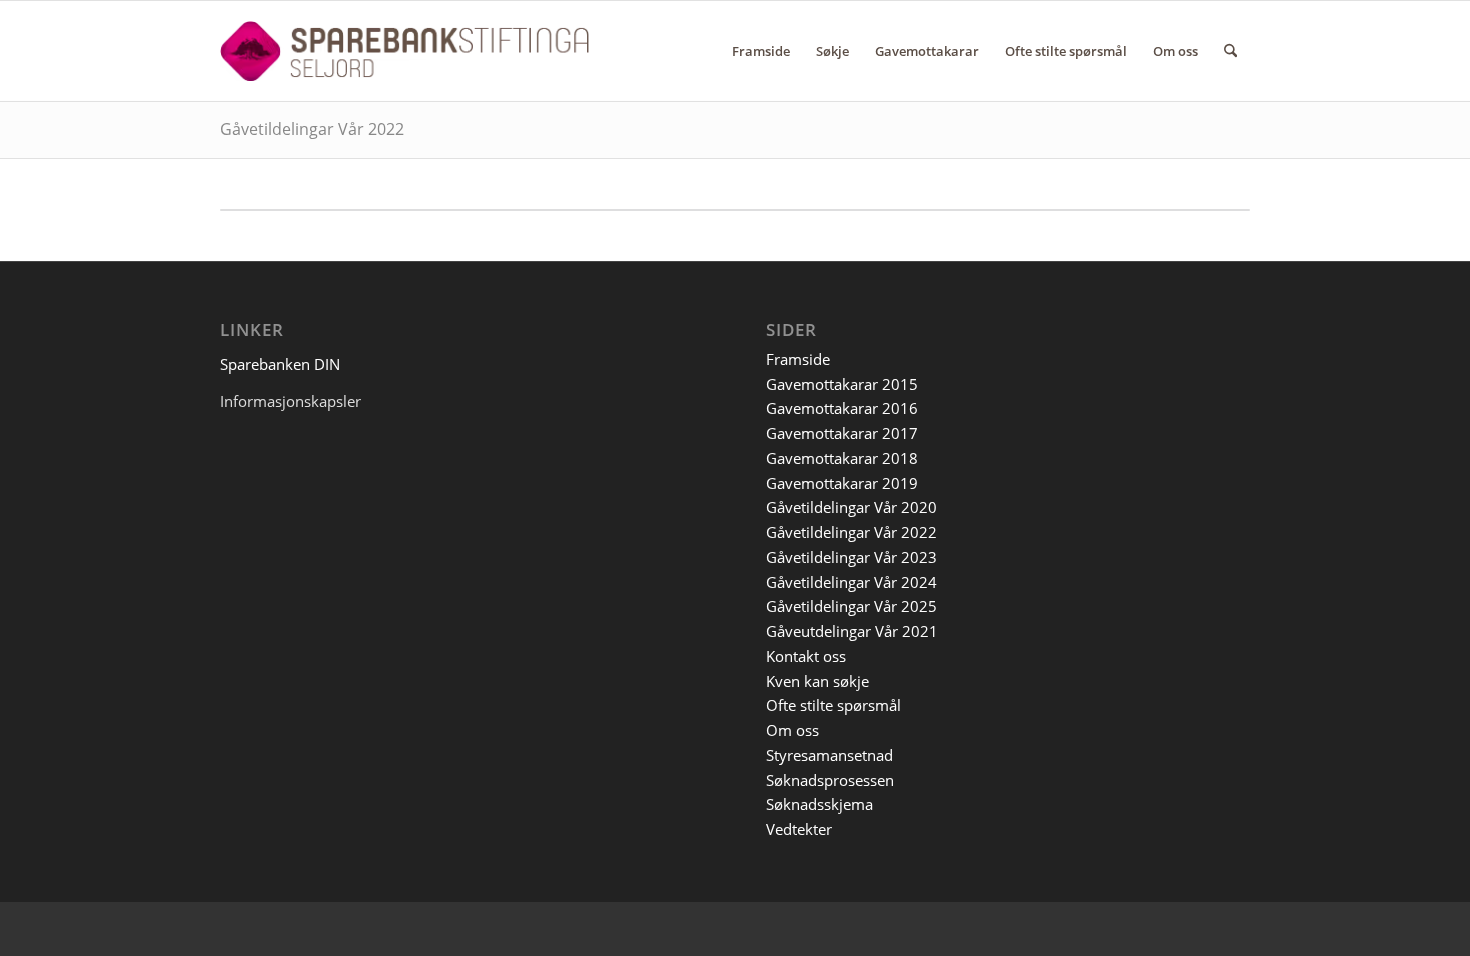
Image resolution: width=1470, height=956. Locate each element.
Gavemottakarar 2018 (842, 458)
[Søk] (1230, 51)
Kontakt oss (806, 656)
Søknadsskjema (819, 804)
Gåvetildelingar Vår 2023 (851, 557)
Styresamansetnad (829, 755)
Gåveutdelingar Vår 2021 (852, 631)
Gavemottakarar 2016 (842, 408)
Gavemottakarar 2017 (842, 433)
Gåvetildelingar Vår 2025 (851, 606)
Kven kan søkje (817, 681)
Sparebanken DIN (280, 364)
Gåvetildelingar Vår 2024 (851, 582)
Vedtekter (799, 829)
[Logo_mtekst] (404, 51)
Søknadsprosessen (830, 780)
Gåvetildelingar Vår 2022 (312, 129)
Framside (798, 359)
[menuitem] (761, 51)
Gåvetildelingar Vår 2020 (851, 507)
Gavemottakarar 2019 (842, 483)
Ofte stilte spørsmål (833, 705)
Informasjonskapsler (290, 401)
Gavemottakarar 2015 (842, 384)
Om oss (792, 730)
